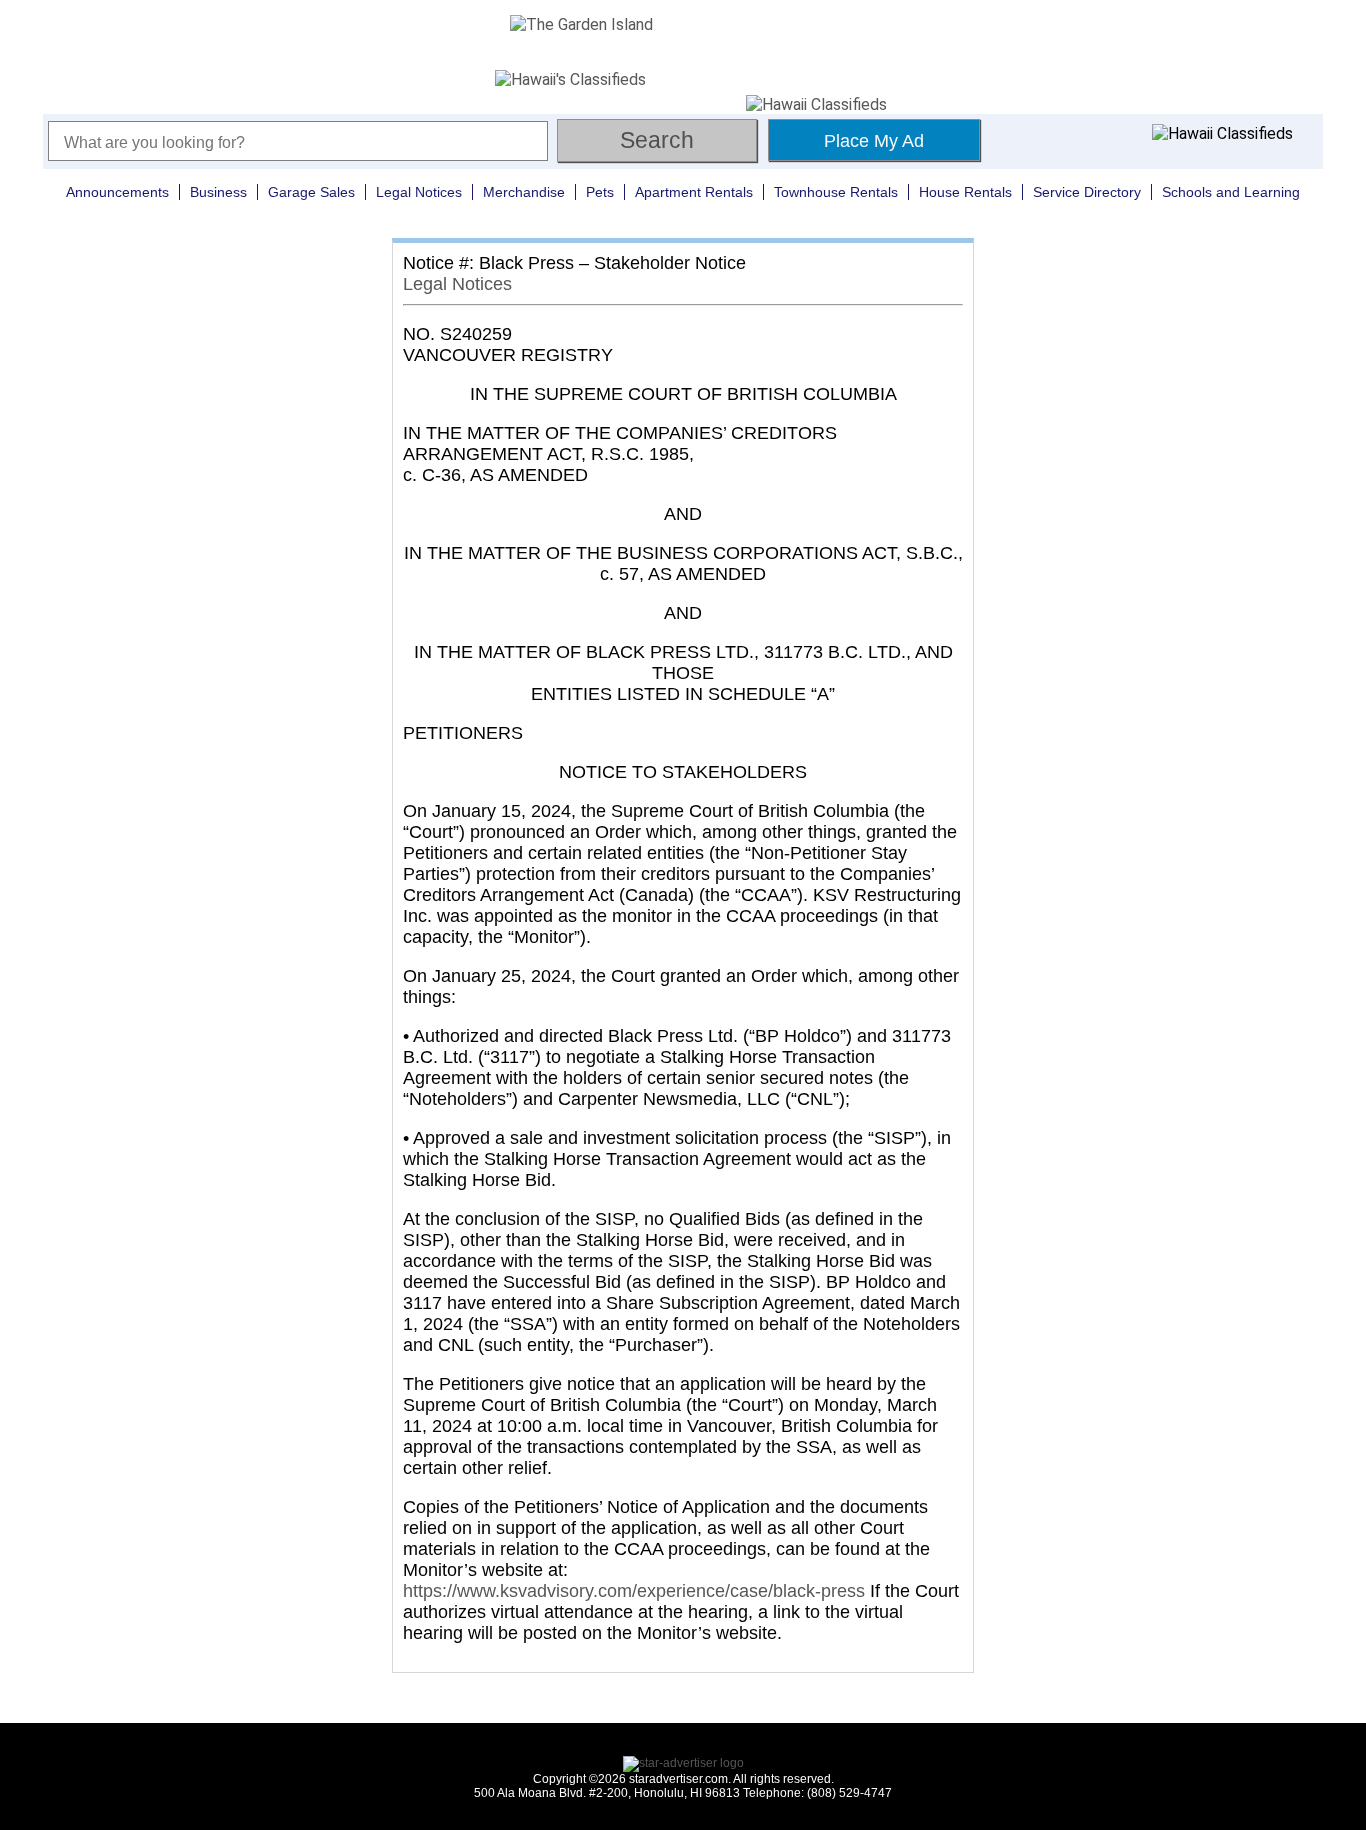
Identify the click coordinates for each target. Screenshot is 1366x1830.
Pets (600, 192)
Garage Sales (311, 192)
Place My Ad (874, 141)
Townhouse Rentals (836, 192)
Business (218, 192)
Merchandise (524, 192)
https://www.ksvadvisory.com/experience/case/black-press (634, 1591)
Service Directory (1087, 192)
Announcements (117, 192)
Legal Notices (419, 192)
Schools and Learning (1231, 192)
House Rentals (965, 192)
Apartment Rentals (694, 192)
